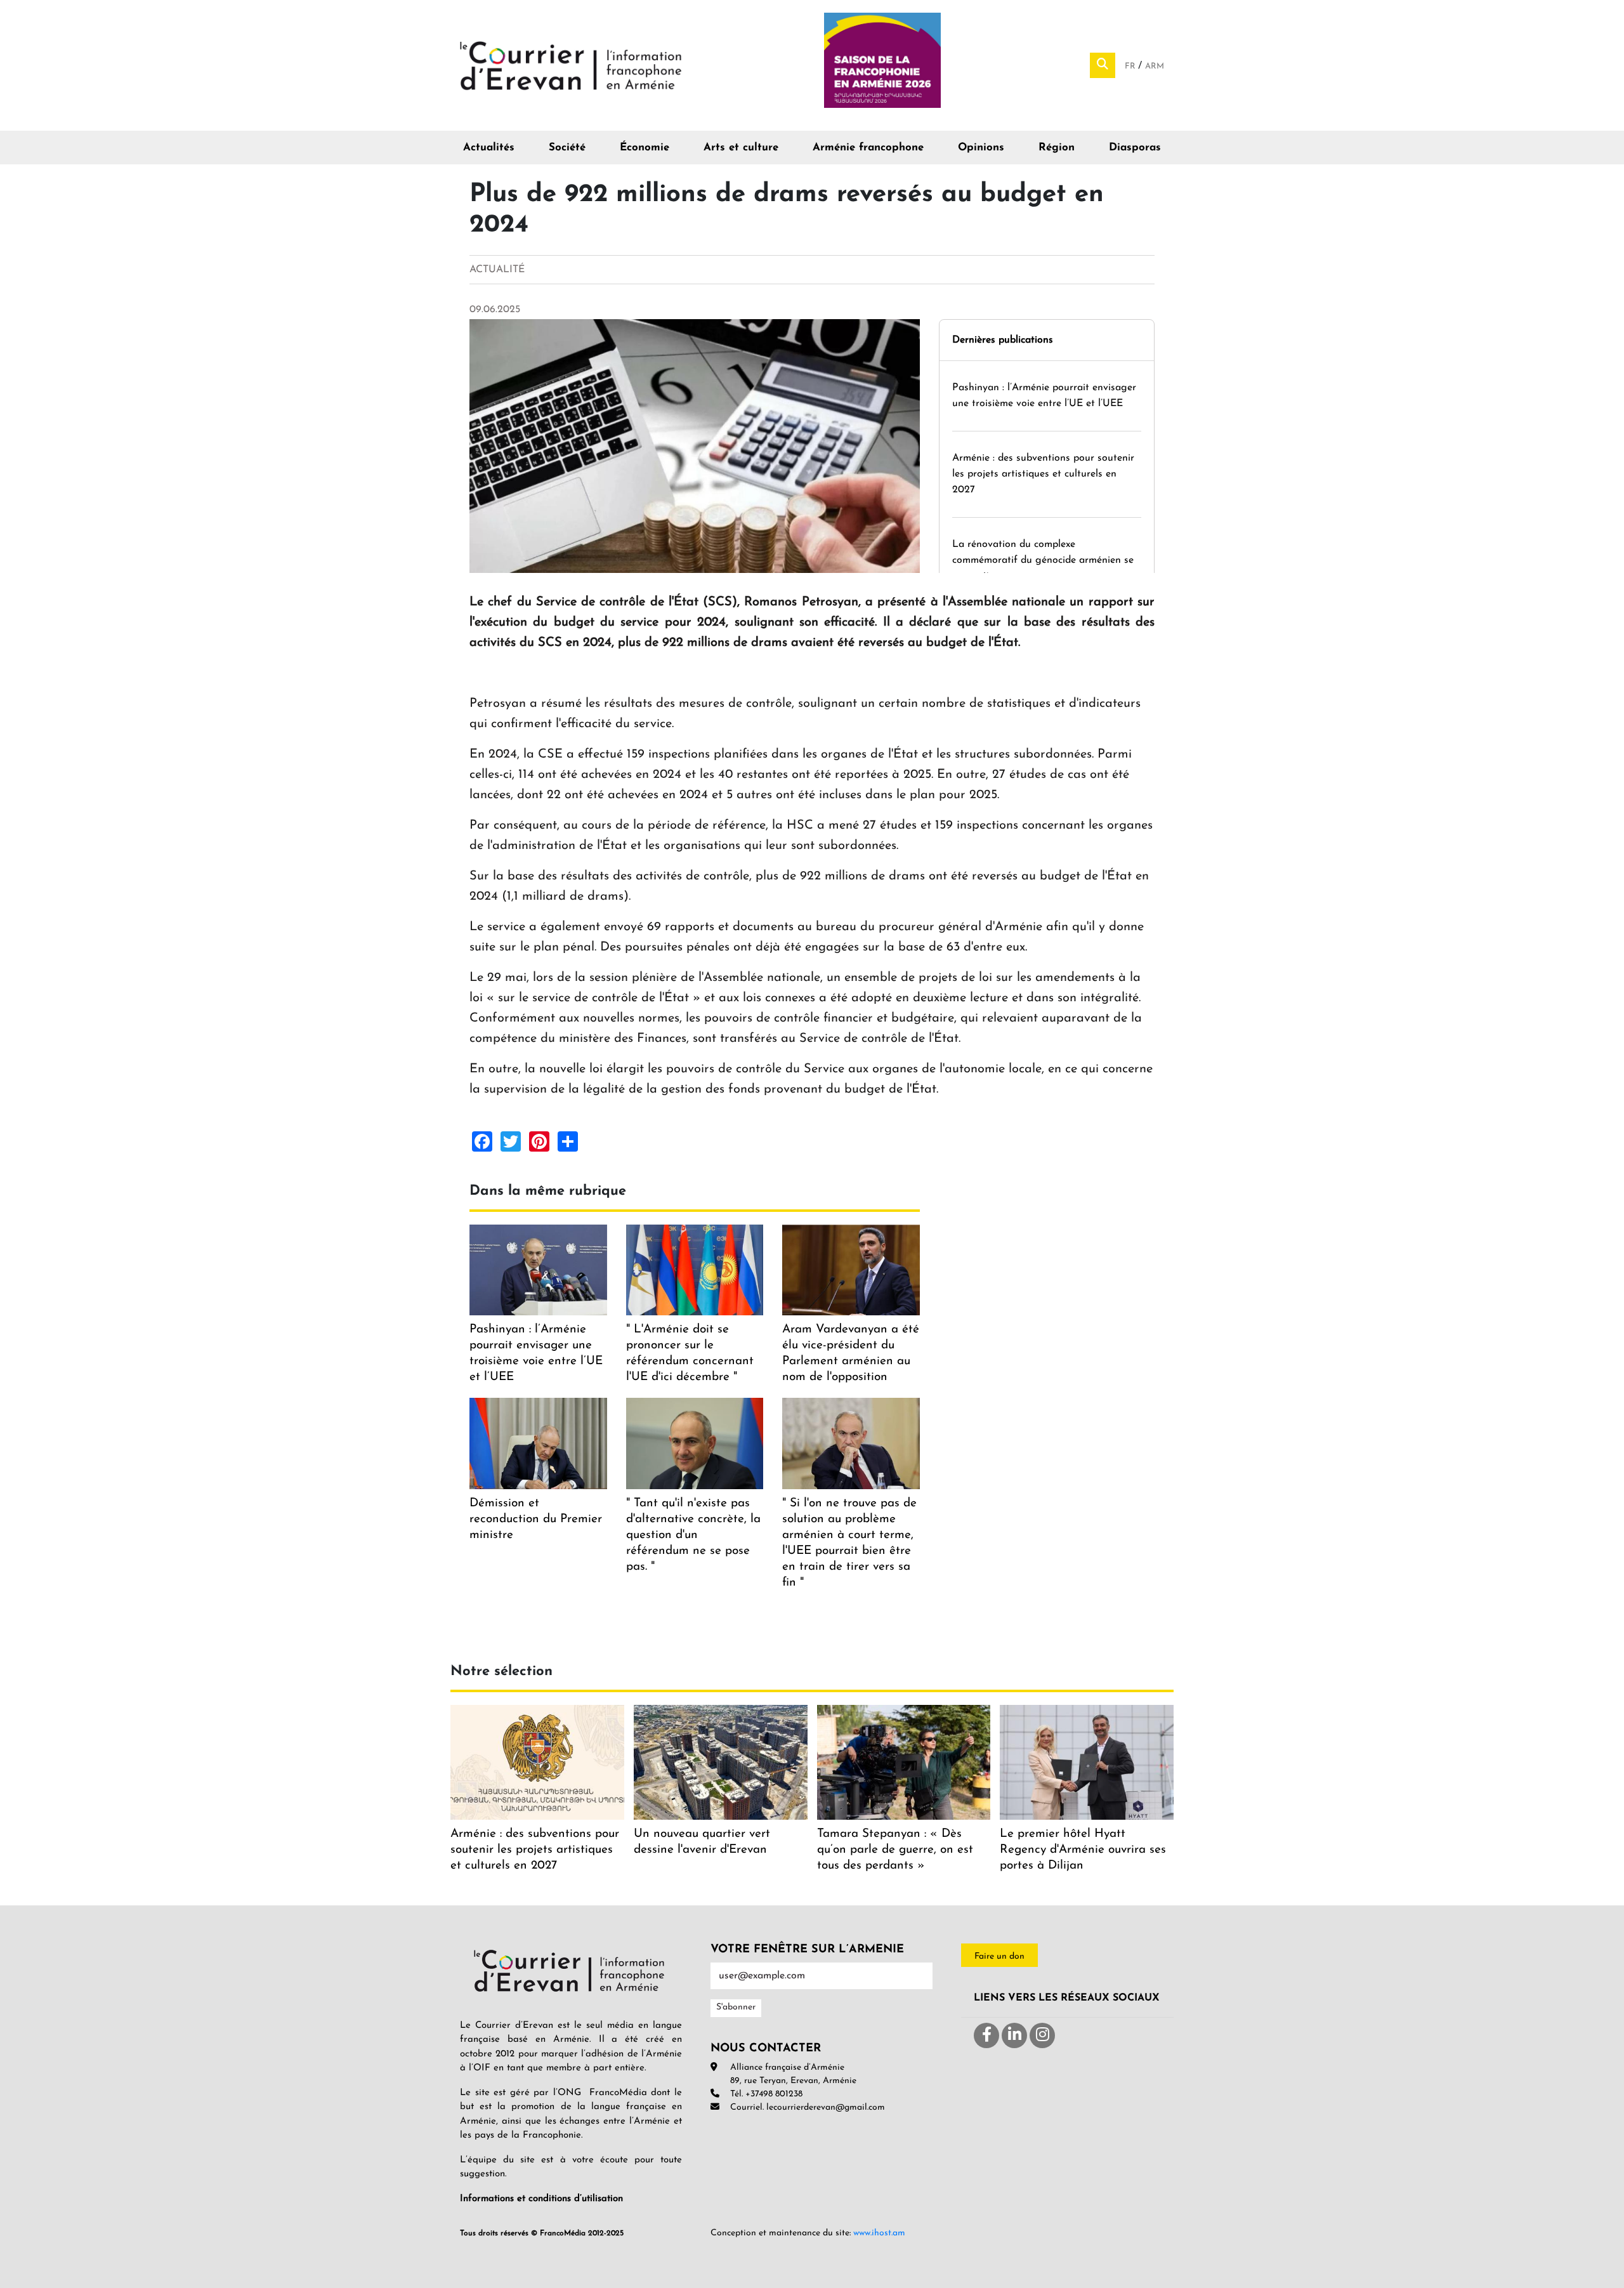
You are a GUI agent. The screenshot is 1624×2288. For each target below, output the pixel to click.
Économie (645, 148)
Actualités (489, 148)
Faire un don (999, 1956)
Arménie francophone (868, 148)
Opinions (981, 148)
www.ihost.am (879, 2233)
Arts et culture (741, 148)
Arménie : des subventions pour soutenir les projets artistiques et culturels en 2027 (1043, 474)
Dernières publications (1003, 340)
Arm (1155, 66)
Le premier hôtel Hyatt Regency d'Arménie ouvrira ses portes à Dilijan (1083, 1850)
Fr (1131, 66)
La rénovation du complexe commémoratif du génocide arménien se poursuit (1043, 560)
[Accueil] (571, 65)
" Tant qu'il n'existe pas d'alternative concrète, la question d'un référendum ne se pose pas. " (693, 1535)
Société (567, 148)
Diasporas (1135, 148)
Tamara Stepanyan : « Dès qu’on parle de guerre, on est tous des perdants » (895, 1850)
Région (1057, 148)
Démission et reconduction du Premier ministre (536, 1519)
